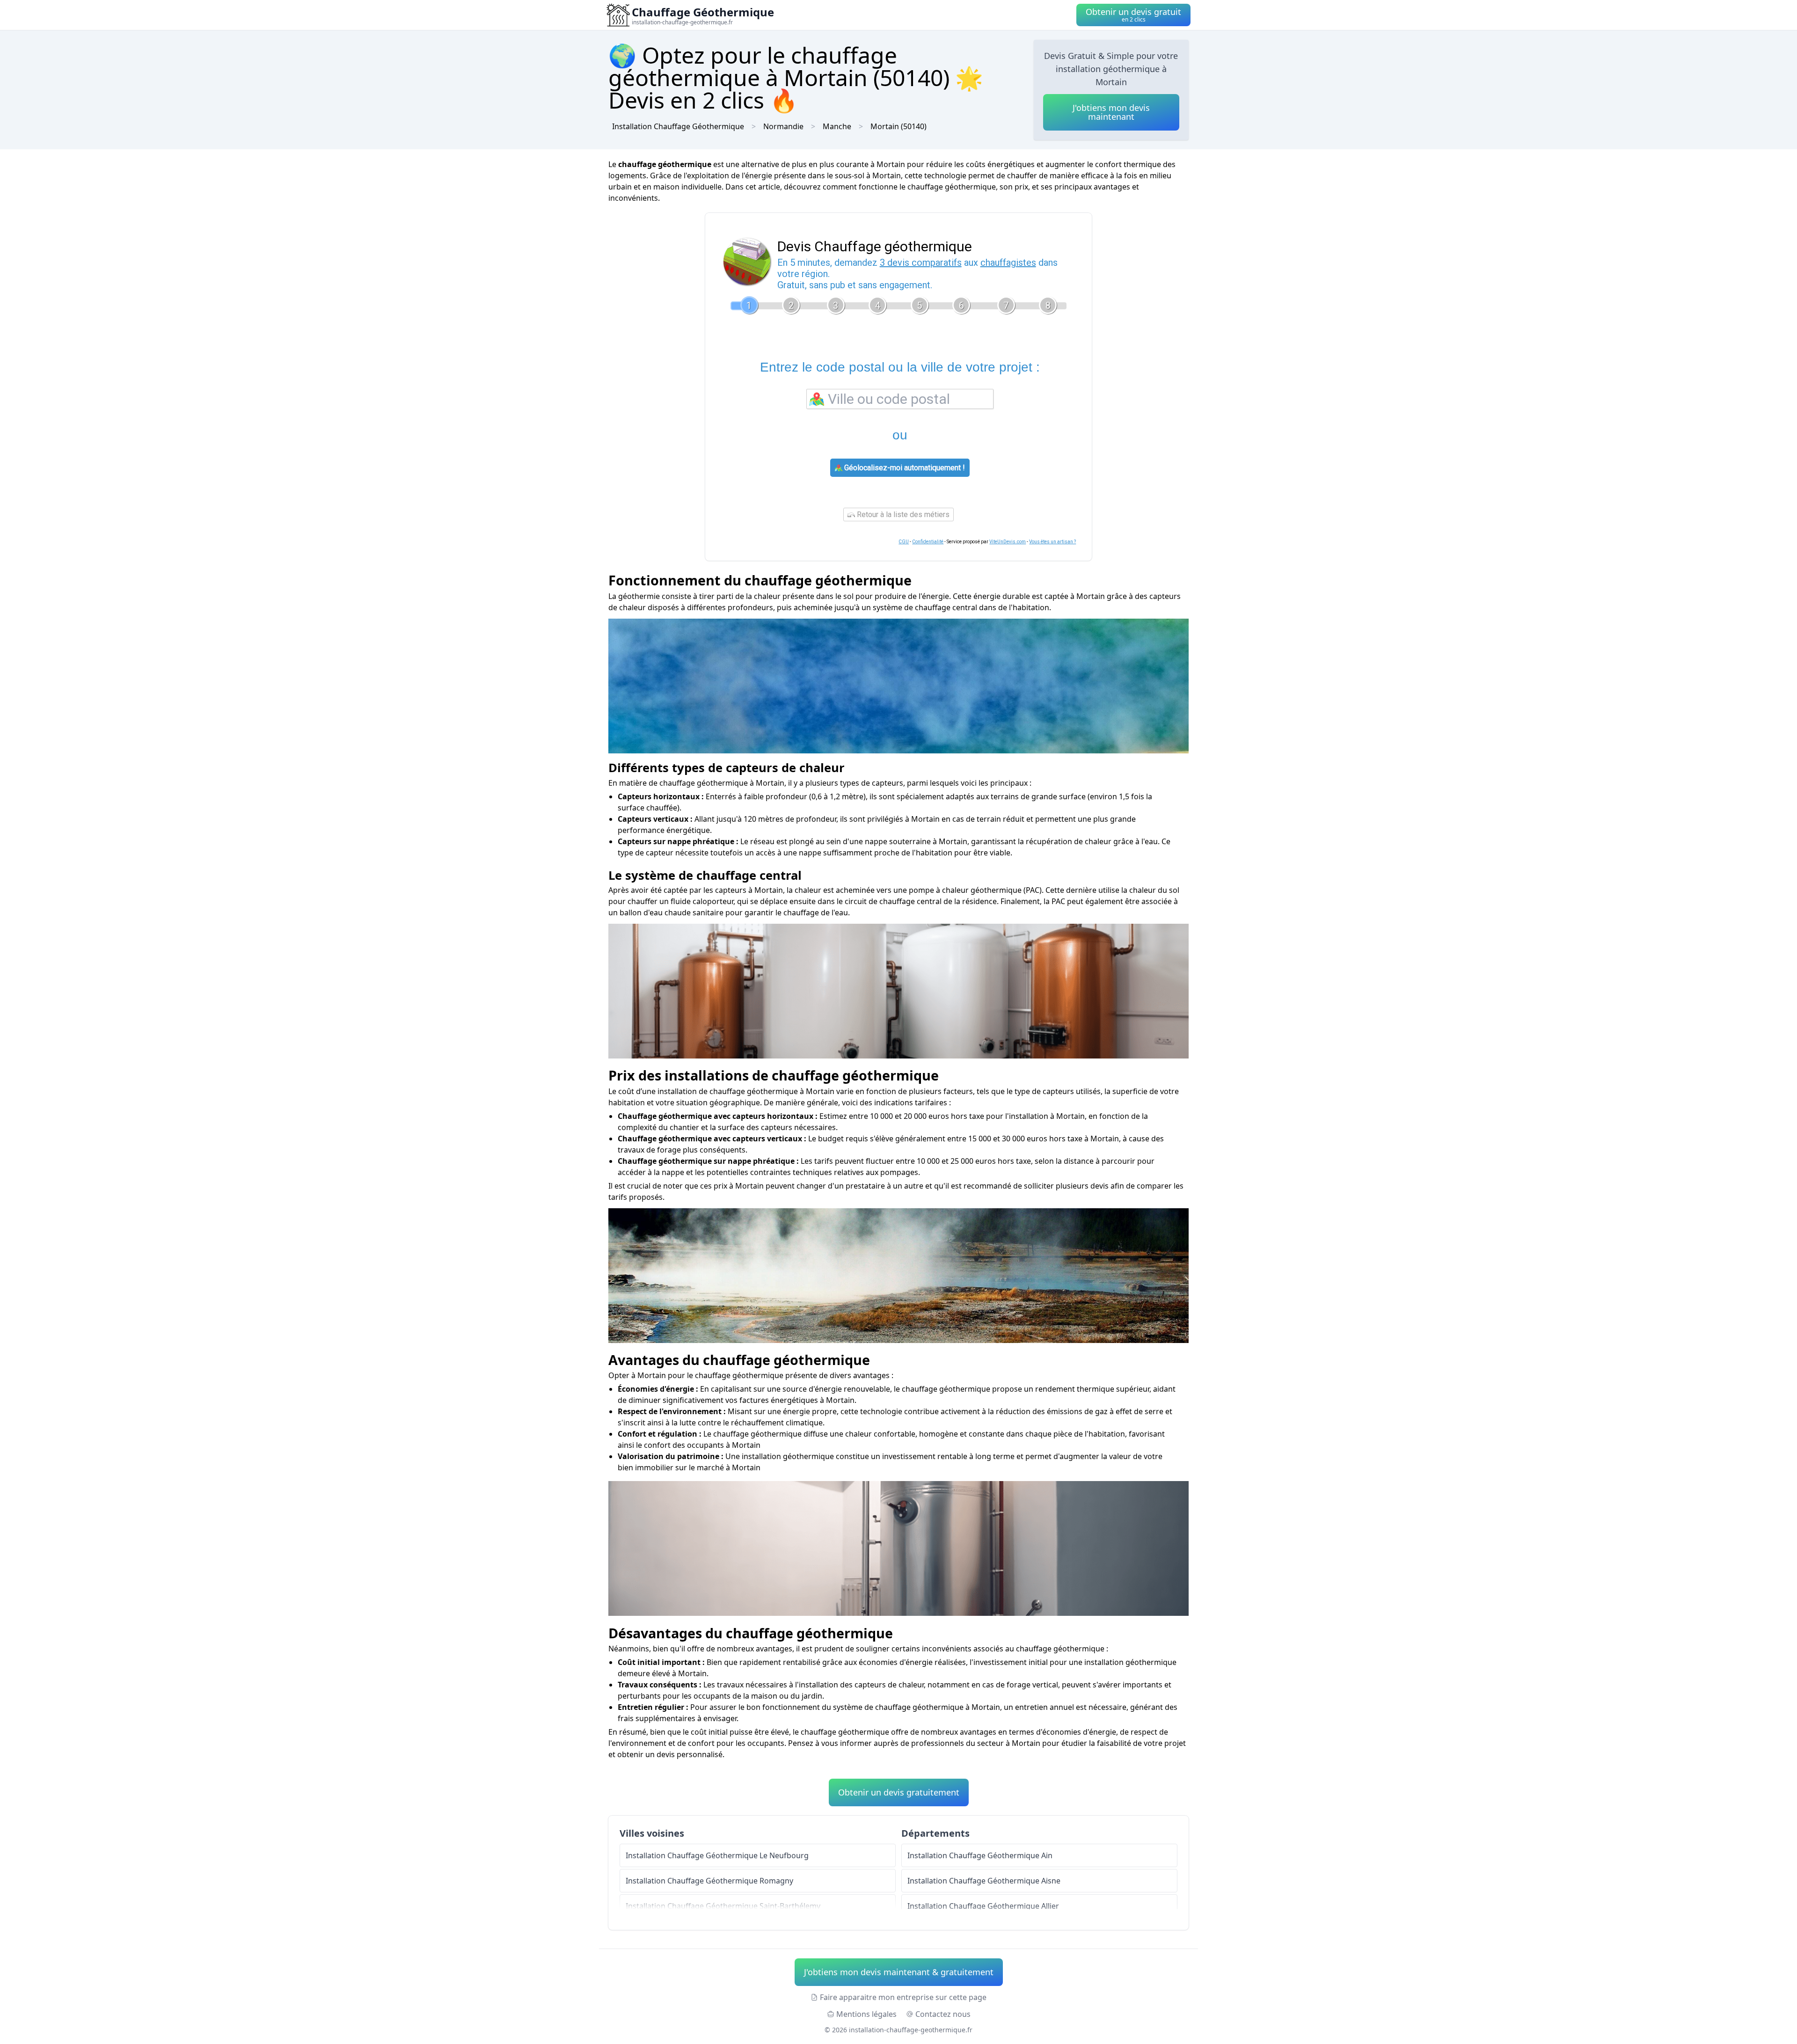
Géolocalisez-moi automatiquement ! (904, 468)
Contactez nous (943, 2014)
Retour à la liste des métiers (902, 515)
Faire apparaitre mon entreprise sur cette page (903, 1997)
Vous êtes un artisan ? (1052, 542)
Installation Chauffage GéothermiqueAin (980, 1855)
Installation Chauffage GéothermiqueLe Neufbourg (717, 1855)
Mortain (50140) (898, 126)
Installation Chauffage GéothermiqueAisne (984, 1881)
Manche (837, 126)
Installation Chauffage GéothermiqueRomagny (709, 1881)
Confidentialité (928, 542)
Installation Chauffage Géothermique (678, 126)
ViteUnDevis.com (1008, 542)
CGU (904, 542)
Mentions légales (866, 2014)
